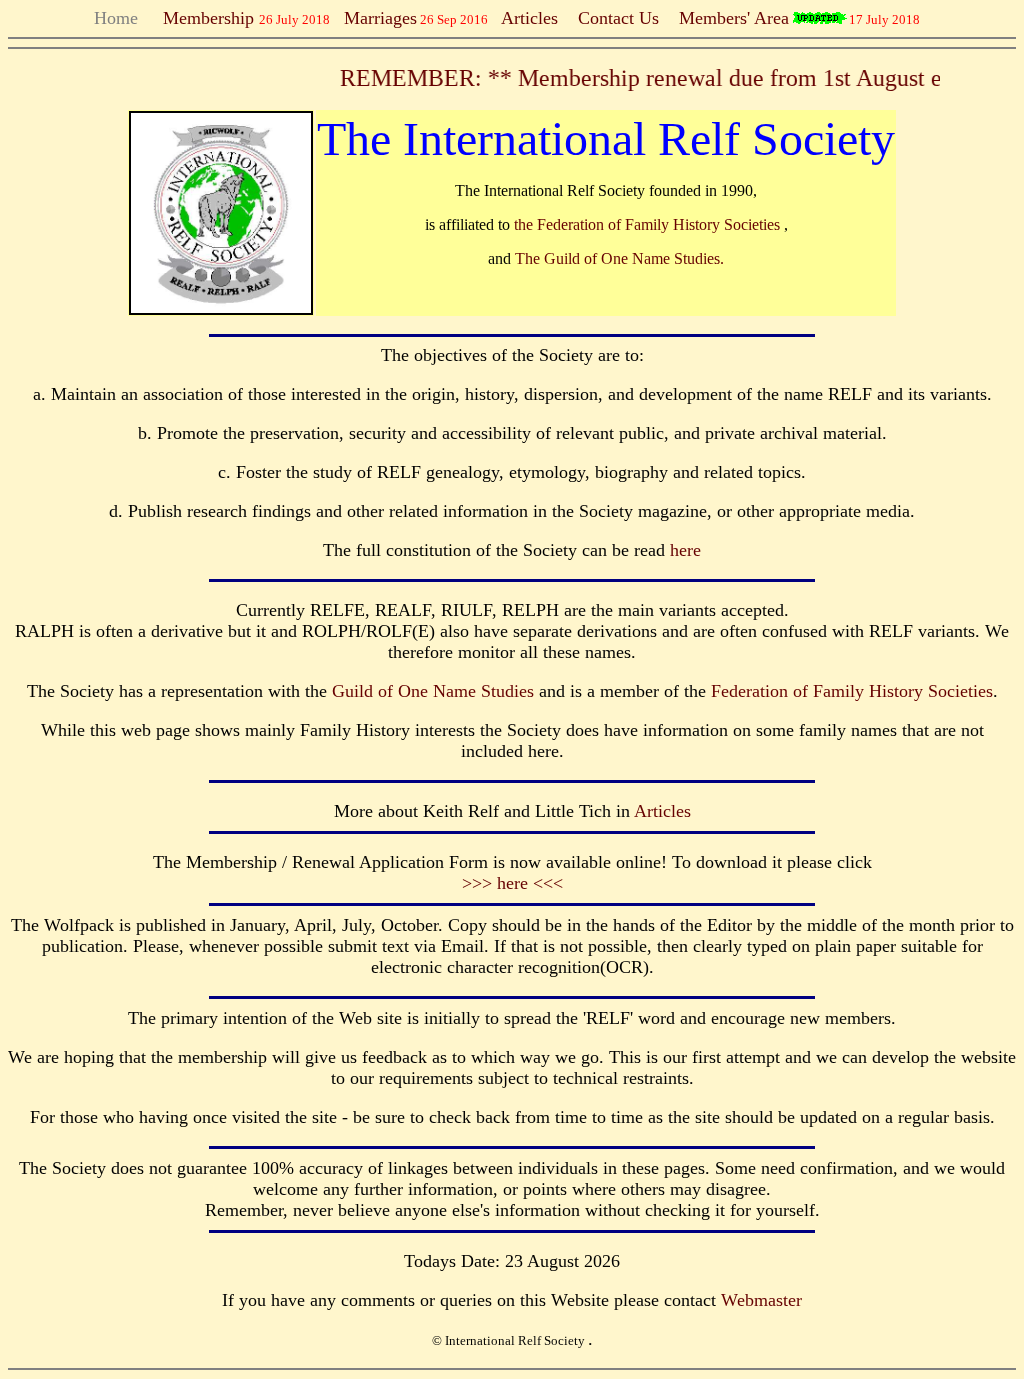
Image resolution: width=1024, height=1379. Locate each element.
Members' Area (734, 18)
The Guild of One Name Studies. (619, 258)
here (685, 550)
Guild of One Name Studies (433, 691)
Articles (529, 18)
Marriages (380, 18)
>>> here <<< (512, 883)
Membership (203, 18)
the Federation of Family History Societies (649, 224)
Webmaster (761, 1300)
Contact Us (618, 18)
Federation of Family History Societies (852, 691)
